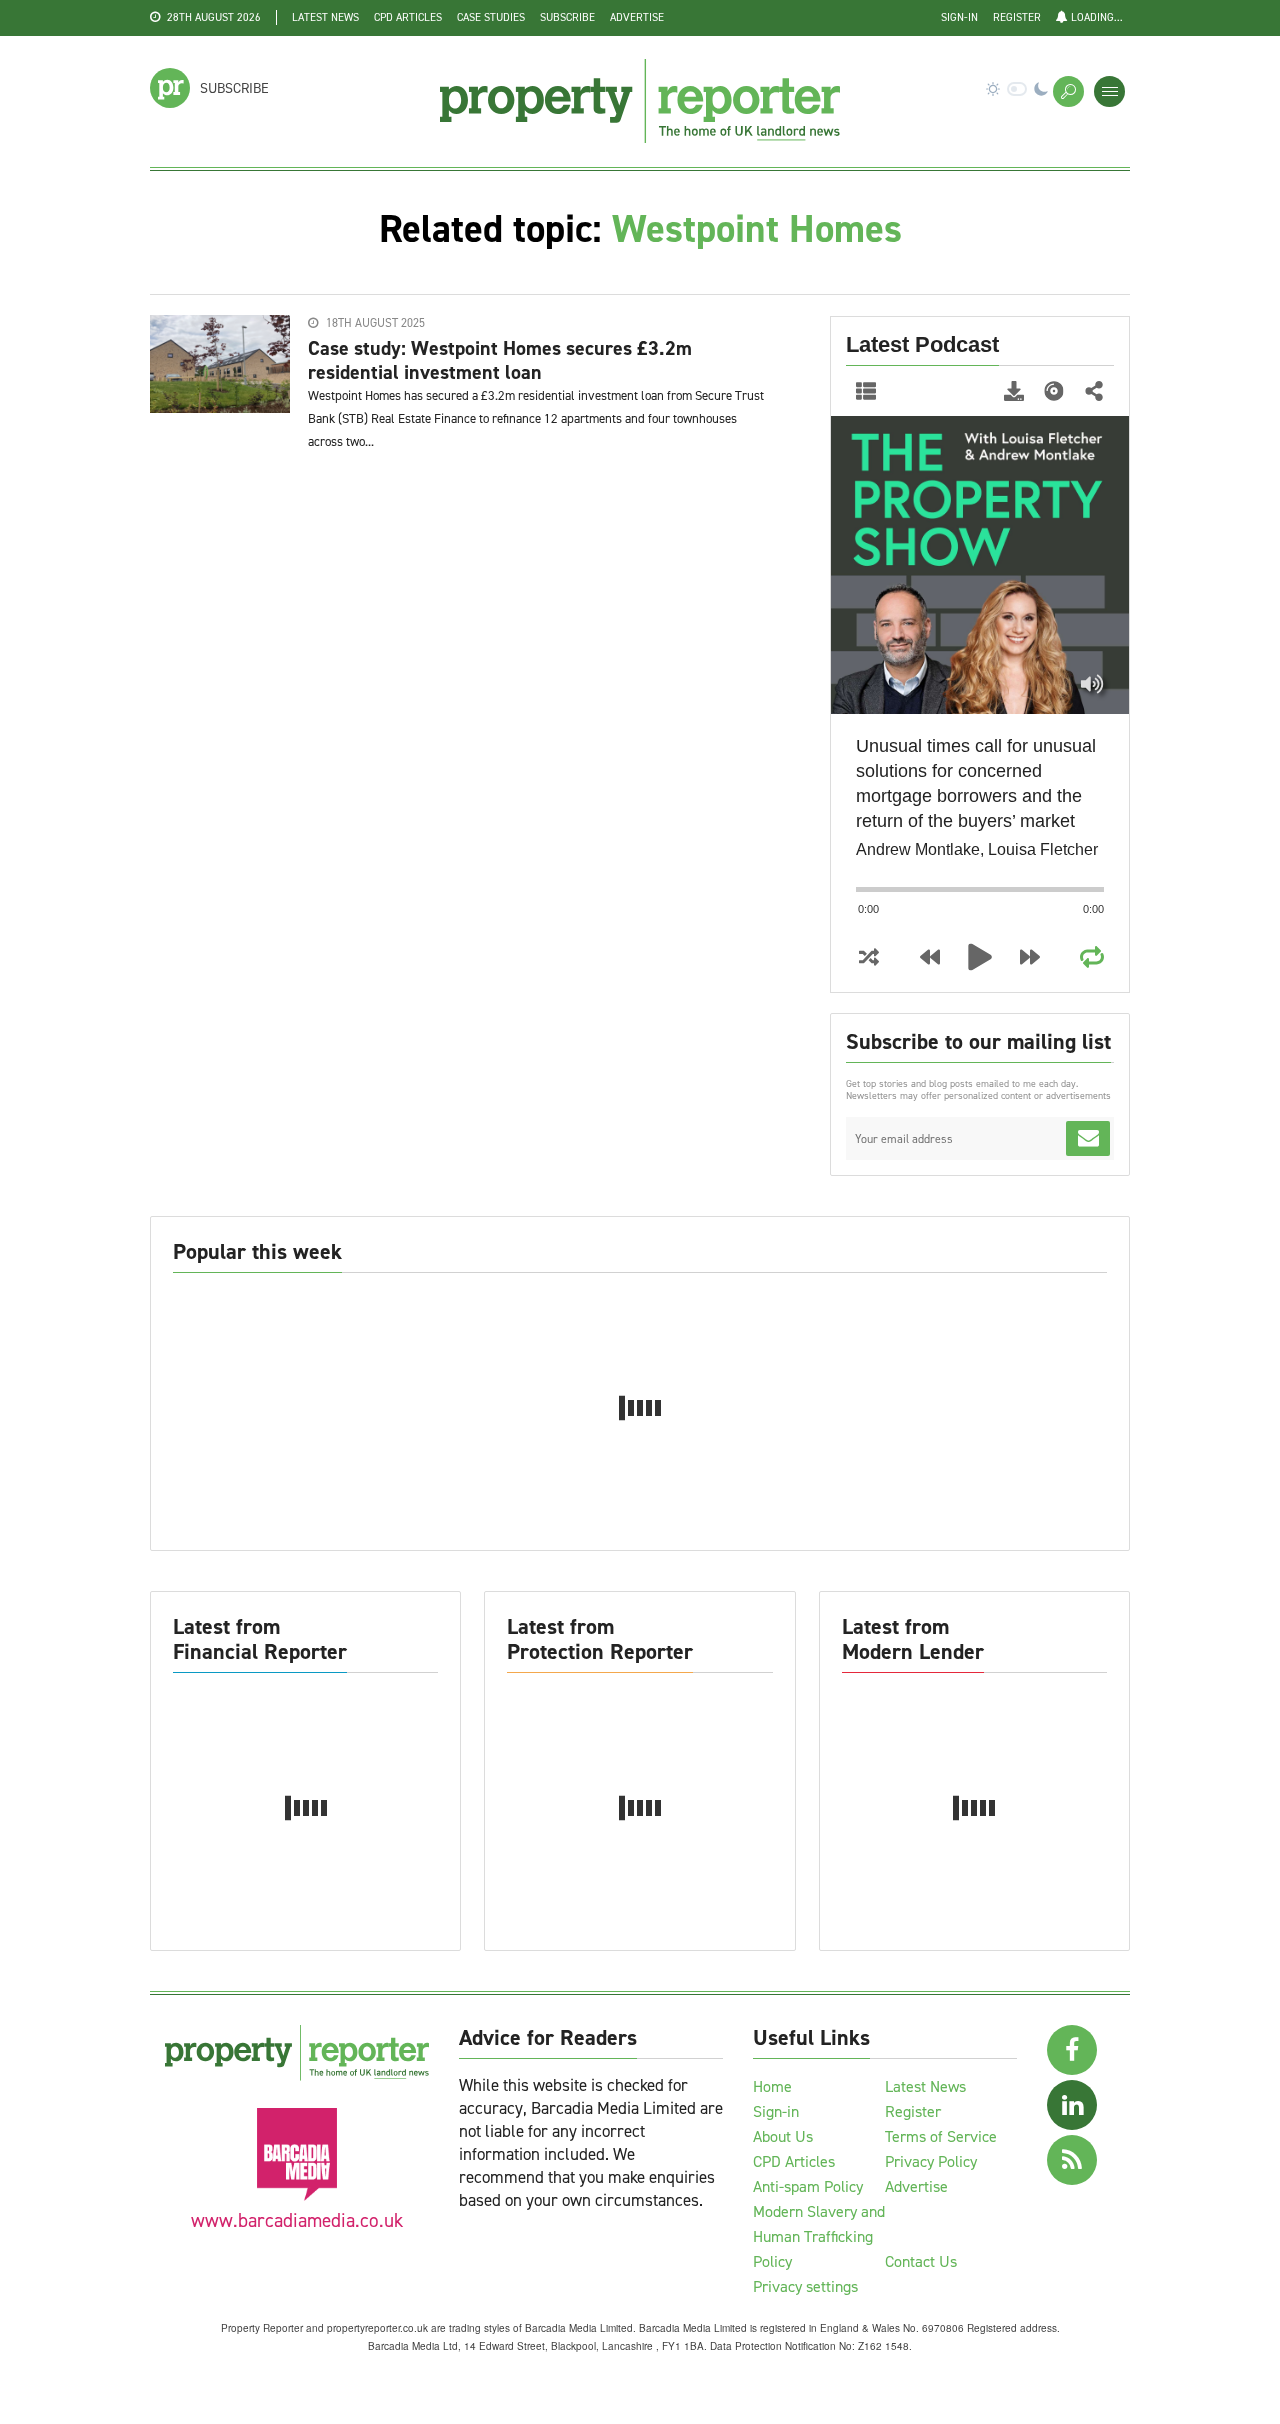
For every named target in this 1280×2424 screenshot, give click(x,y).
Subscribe (567, 17)
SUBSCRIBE (234, 88)
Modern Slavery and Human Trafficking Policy (819, 2236)
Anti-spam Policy (808, 2186)
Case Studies (491, 17)
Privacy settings (805, 2286)
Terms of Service (941, 2136)
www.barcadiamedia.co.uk (297, 2220)
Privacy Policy (931, 2161)
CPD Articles (408, 17)
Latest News (325, 17)
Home (772, 2086)
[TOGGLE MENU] (1109, 91)
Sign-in (959, 17)
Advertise (637, 17)
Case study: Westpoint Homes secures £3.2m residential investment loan (500, 360)
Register (1017, 17)
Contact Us (921, 2261)
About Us (783, 2136)
